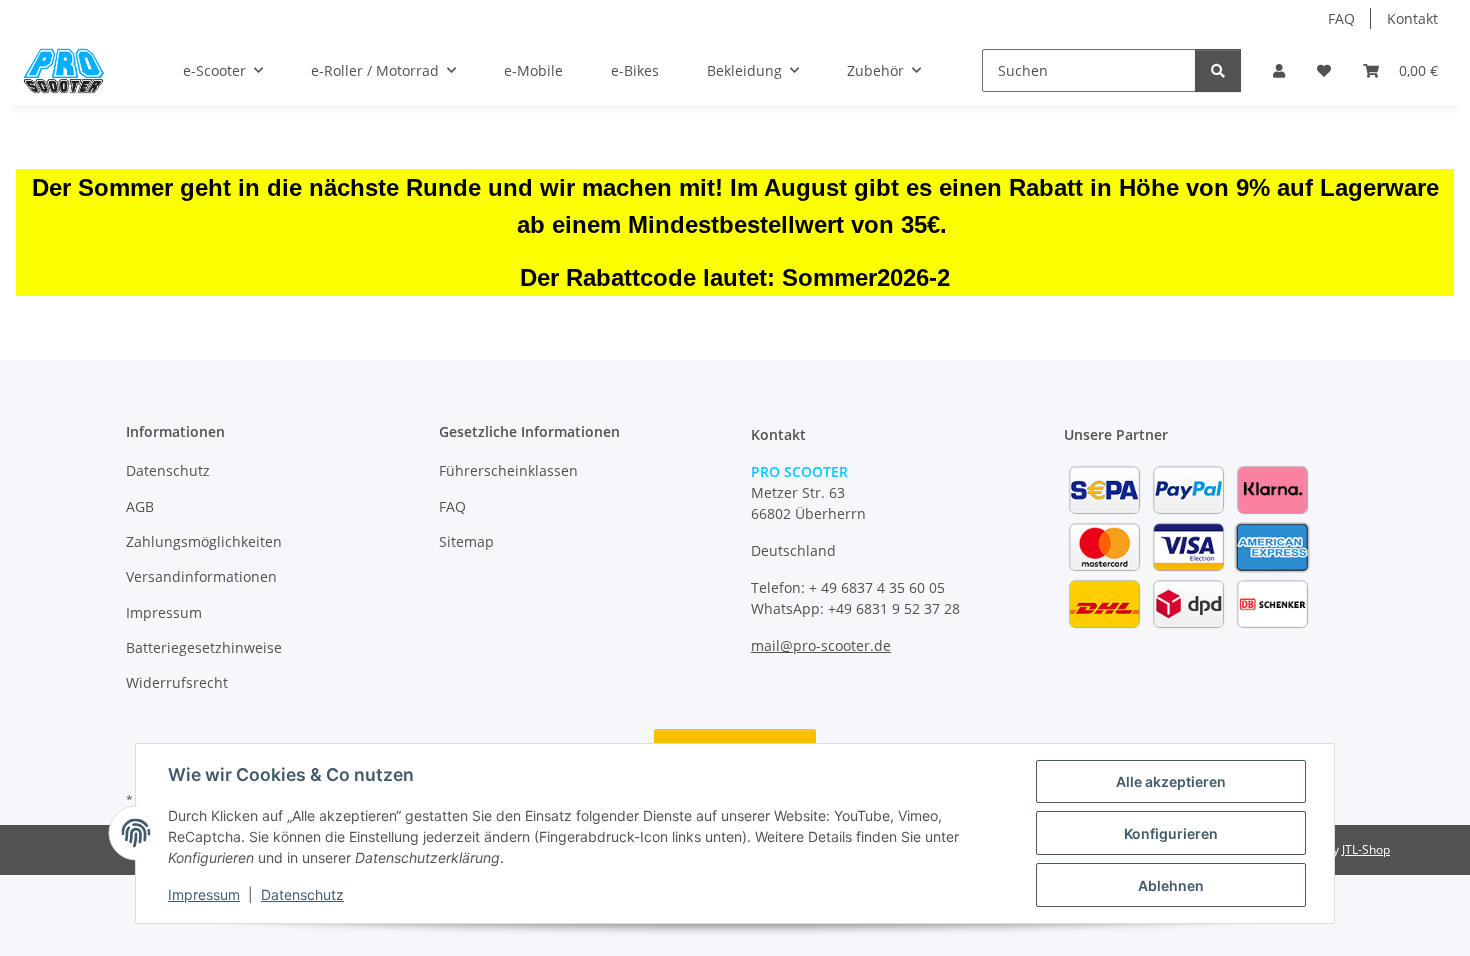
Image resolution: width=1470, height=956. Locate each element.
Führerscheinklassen (508, 470)
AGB (140, 506)
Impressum (204, 894)
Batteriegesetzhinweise (204, 647)
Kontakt (1412, 18)
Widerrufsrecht (177, 682)
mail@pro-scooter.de (821, 645)
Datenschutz (302, 894)
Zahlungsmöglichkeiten (204, 541)
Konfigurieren (1171, 833)
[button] (1279, 70)
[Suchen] (1218, 70)
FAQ (1341, 18)
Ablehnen (1171, 885)
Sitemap (466, 541)
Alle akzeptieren (1171, 781)
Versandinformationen (201, 576)
